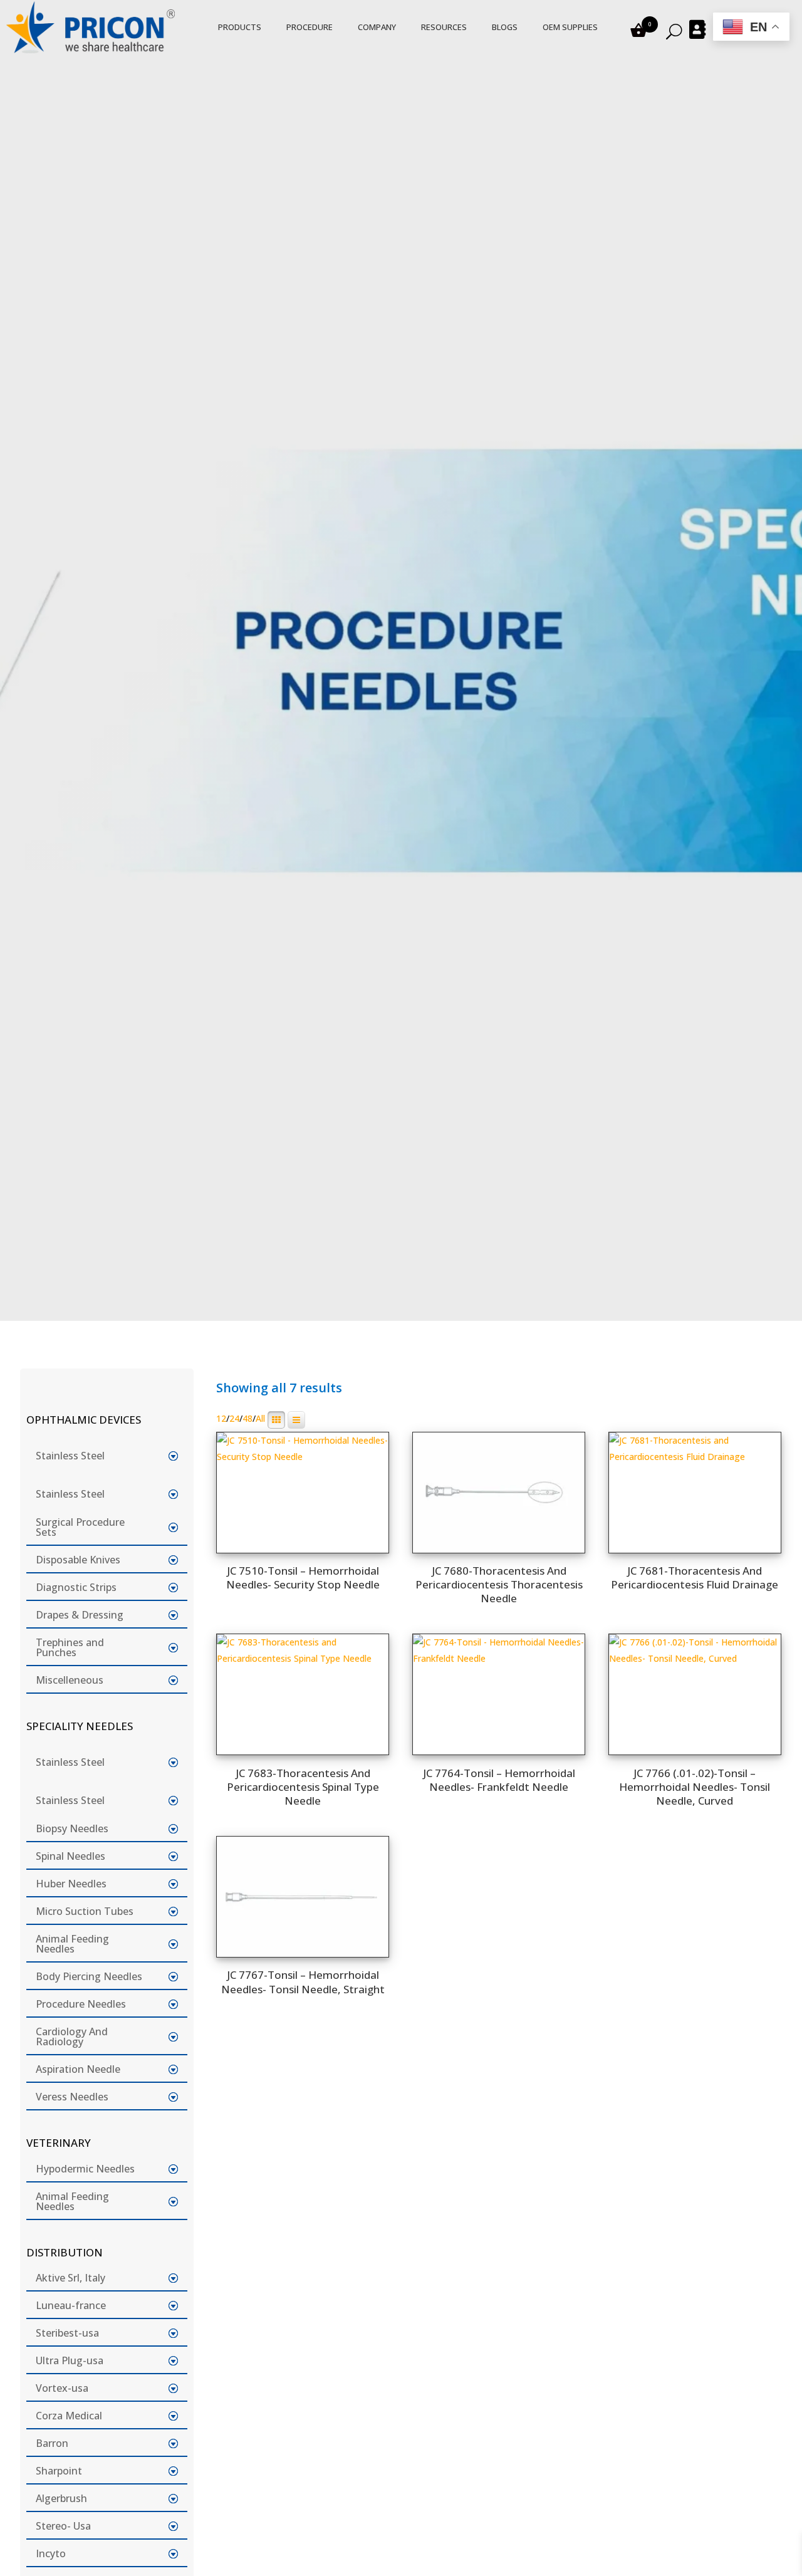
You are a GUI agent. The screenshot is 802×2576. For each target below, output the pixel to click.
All (260, 1419)
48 (247, 1419)
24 (234, 1419)
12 (221, 1419)
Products (240, 27)
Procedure (310, 27)
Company (377, 27)
